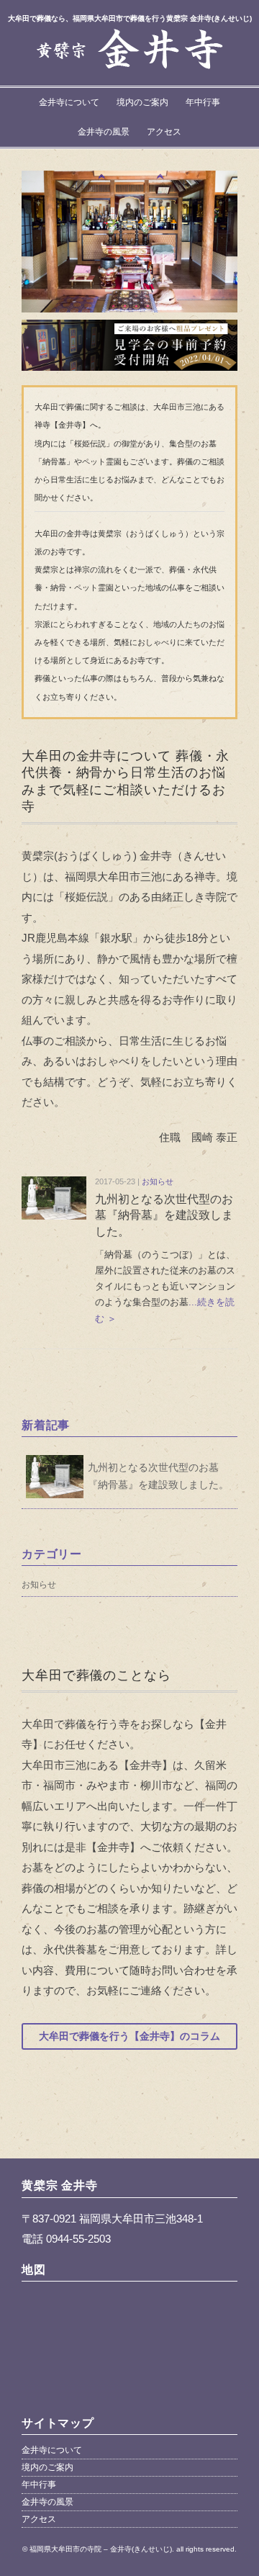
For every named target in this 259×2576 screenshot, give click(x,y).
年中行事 (203, 102)
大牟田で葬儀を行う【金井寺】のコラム (129, 2036)
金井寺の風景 (104, 132)
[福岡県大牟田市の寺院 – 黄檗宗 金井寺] (129, 35)
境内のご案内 (142, 102)
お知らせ (158, 1181)
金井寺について (69, 102)
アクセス (164, 132)
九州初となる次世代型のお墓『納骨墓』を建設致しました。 (164, 1215)
